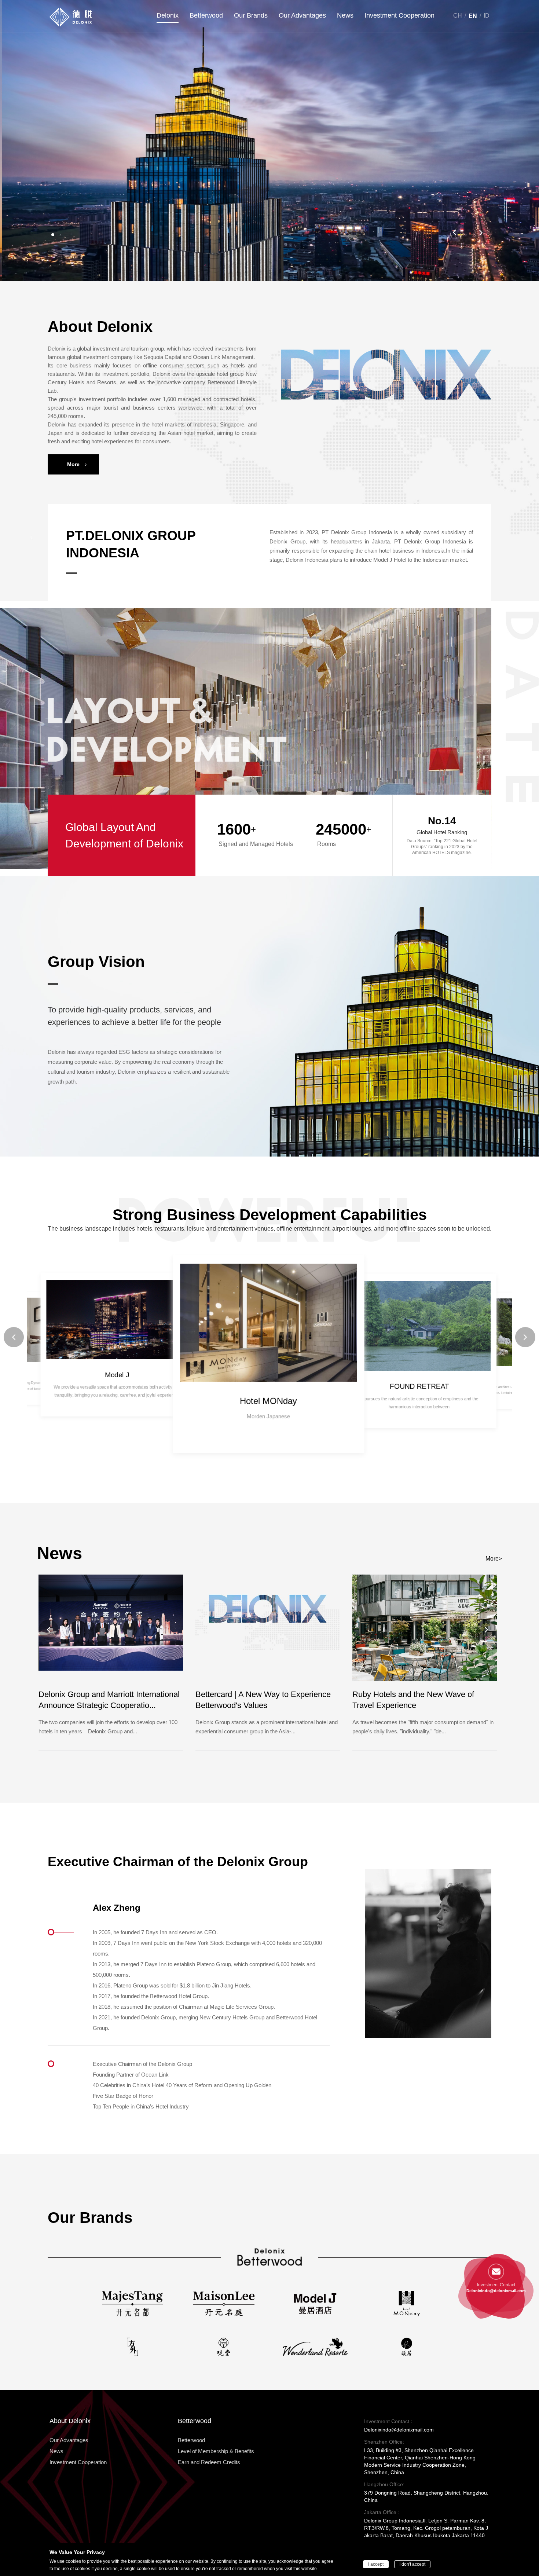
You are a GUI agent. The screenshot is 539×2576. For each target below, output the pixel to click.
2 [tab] (61, 235)
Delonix (168, 15)
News (345, 15)
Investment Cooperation (399, 15)
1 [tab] (52, 235)
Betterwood (206, 15)
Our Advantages (302, 15)
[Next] (481, 232)
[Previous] (454, 232)
